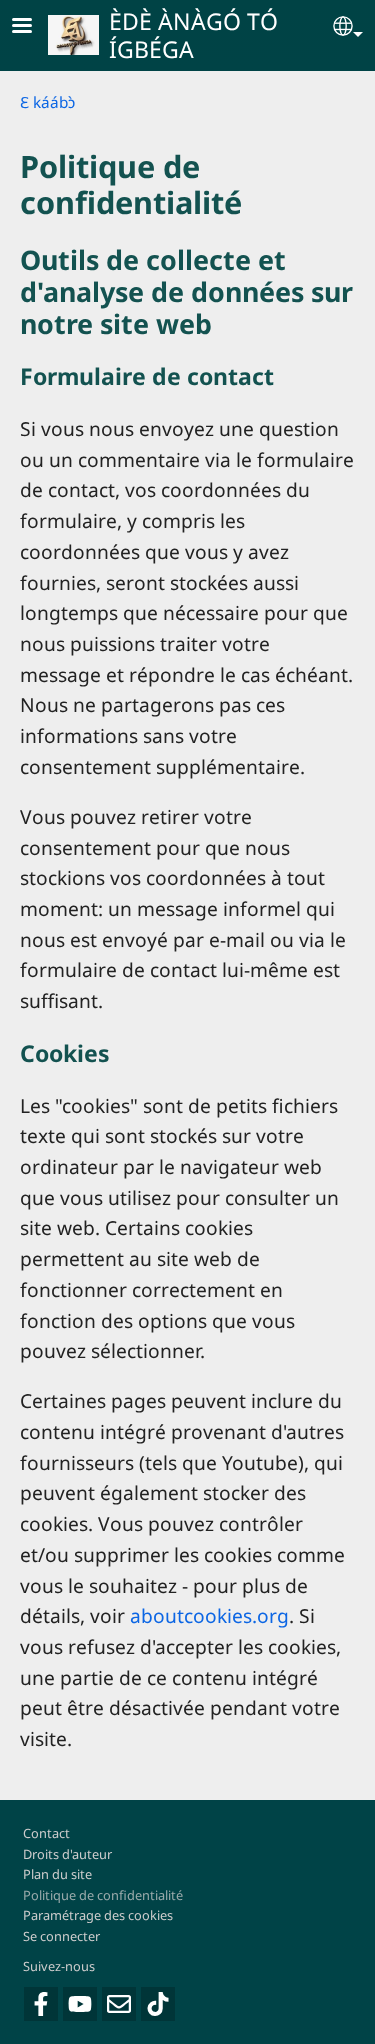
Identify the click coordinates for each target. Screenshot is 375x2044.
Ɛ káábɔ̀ (47, 102)
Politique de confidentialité (103, 1895)
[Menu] (34, 27)
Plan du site (57, 1874)
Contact (46, 1833)
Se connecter (61, 1936)
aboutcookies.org (209, 1615)
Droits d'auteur (67, 1854)
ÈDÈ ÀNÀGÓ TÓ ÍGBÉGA (193, 35)
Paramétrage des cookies (98, 1915)
